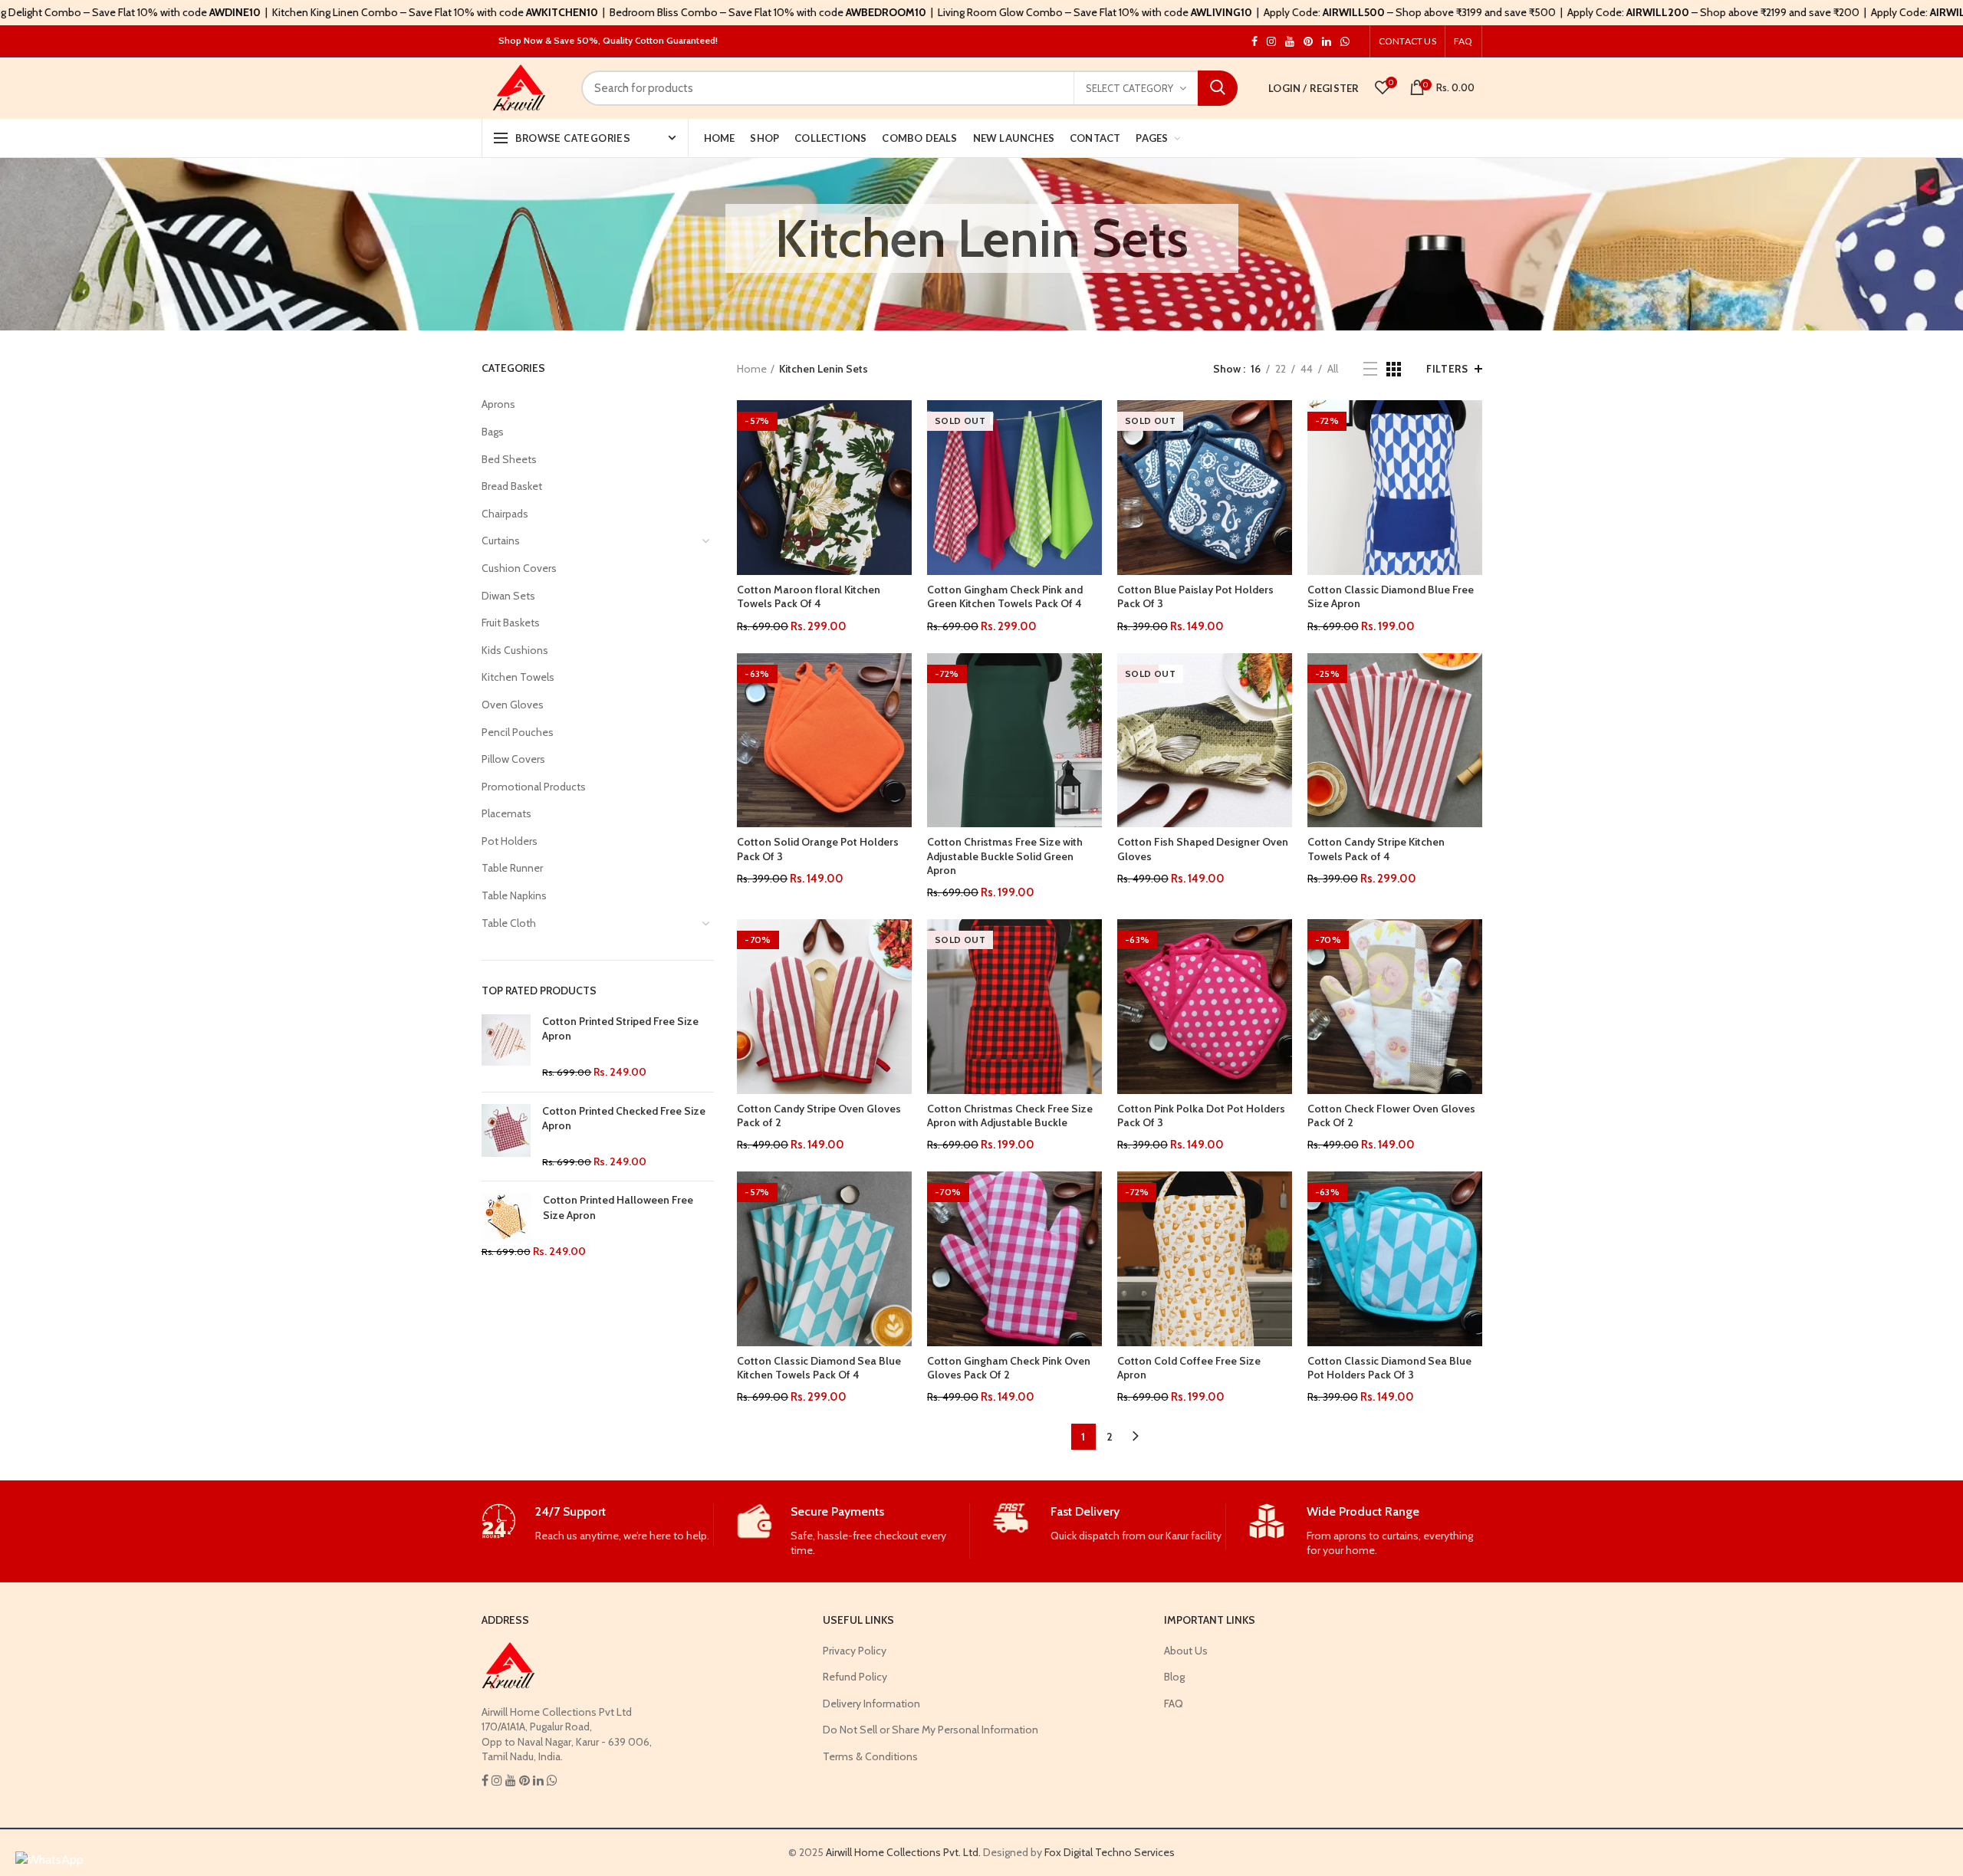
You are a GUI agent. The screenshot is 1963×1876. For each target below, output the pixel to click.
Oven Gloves (513, 705)
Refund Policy (855, 1677)
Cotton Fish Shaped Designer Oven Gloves (1203, 849)
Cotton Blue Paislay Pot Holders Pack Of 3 (1195, 596)
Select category (1129, 88)
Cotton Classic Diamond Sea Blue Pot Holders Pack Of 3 (1389, 1368)
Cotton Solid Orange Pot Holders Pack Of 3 (818, 849)
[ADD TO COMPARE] (900, 460)
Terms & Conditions (870, 1756)
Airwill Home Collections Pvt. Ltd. (903, 1852)
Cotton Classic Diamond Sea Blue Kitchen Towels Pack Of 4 (819, 1368)
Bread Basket (512, 486)
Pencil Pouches (518, 732)
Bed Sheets (509, 459)
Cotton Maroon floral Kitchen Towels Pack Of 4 (809, 596)
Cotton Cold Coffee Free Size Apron (1189, 1368)
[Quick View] (900, 494)
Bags (493, 432)
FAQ (1463, 41)
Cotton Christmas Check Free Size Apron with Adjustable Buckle (1010, 1115)
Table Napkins (514, 895)
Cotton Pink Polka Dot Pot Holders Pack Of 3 (1201, 1115)
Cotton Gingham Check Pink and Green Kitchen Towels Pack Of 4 (1005, 596)
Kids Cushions (515, 650)
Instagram (1254, 41)
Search (1218, 88)
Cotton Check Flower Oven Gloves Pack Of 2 (1391, 1115)
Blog (1174, 1677)
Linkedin (1327, 41)
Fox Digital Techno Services (1110, 1852)
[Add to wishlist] (900, 425)
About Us (1186, 1651)
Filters (1447, 369)
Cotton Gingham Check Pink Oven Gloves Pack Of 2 (1009, 1368)
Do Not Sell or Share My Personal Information (931, 1730)
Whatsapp (1345, 41)
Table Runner (512, 868)
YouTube (1290, 41)
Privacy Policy (855, 1651)
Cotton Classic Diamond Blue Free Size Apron (1391, 596)
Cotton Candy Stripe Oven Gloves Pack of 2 (819, 1115)
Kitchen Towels (518, 677)
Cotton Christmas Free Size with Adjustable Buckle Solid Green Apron (1005, 856)
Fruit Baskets (511, 623)
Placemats (506, 813)
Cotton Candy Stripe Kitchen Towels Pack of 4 (1376, 849)
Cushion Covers (519, 568)
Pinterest (1308, 41)
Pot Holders (510, 841)
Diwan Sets (508, 596)
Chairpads (505, 514)
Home (752, 369)
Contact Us (1407, 41)
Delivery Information (871, 1704)
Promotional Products (534, 787)
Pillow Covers (513, 759)
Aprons (498, 404)
